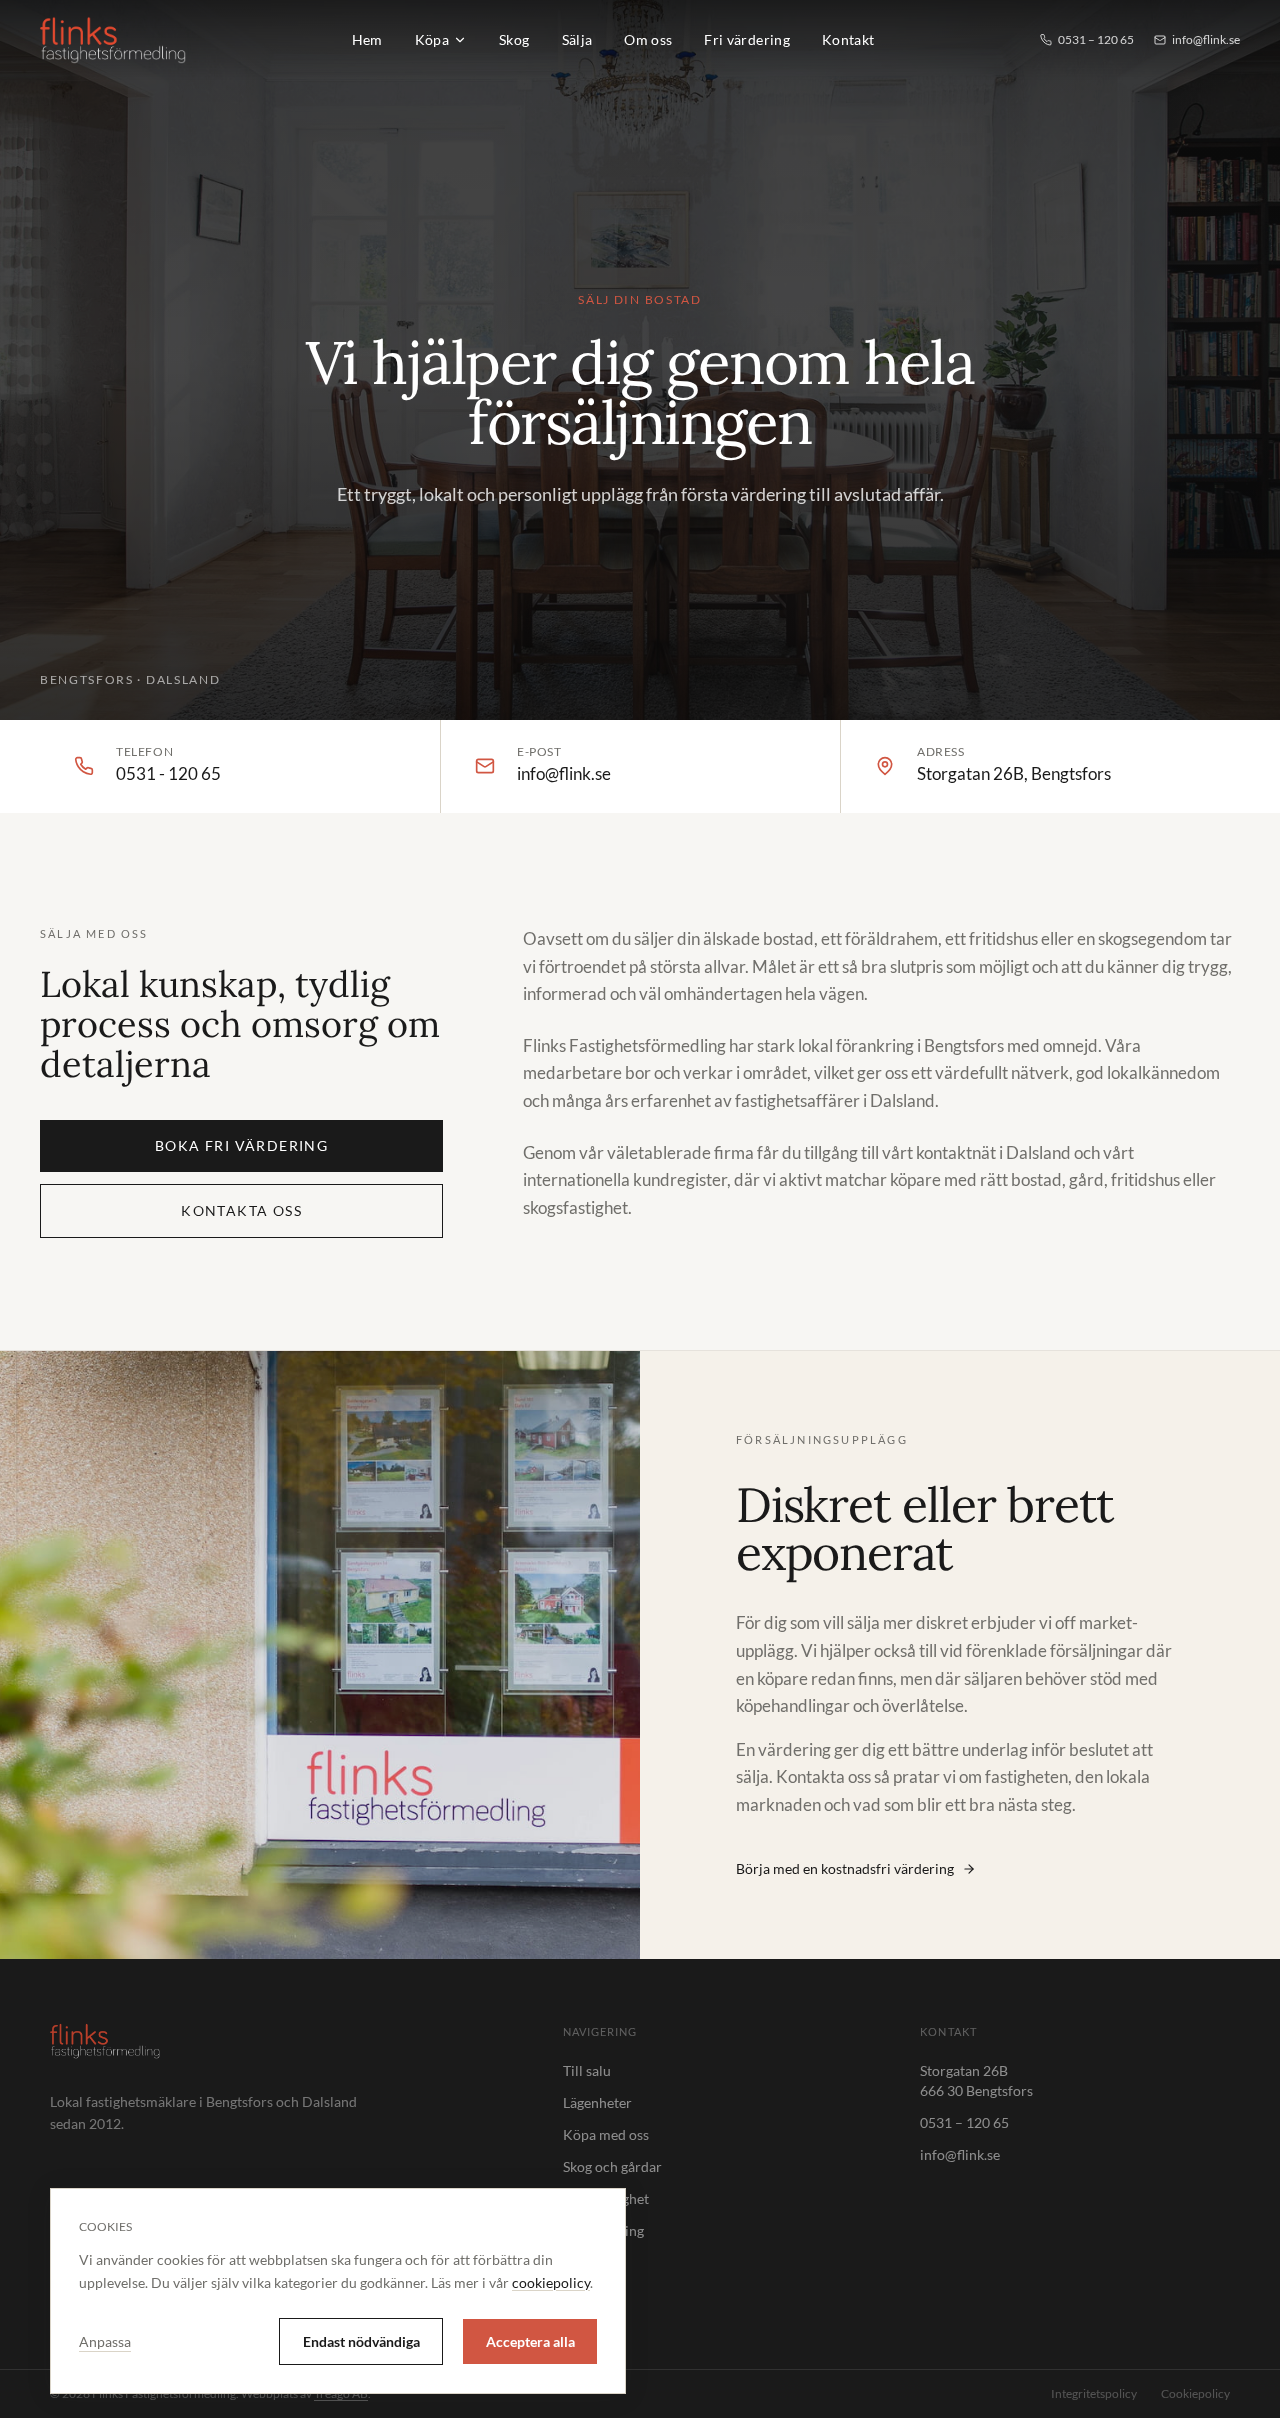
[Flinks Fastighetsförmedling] (113, 40)
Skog (514, 39)
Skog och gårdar (612, 2166)
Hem (367, 39)
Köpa (432, 39)
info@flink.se (1206, 39)
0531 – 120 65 (1096, 39)
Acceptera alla (530, 2341)
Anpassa (105, 2341)
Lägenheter (597, 2102)
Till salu (587, 2070)
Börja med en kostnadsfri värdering (845, 1868)
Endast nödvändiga (361, 2341)
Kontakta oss (241, 1210)
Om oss (648, 39)
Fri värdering (747, 39)
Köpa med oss (606, 2134)
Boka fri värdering (241, 1145)
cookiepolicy (551, 2282)
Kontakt (848, 39)
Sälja (577, 39)
